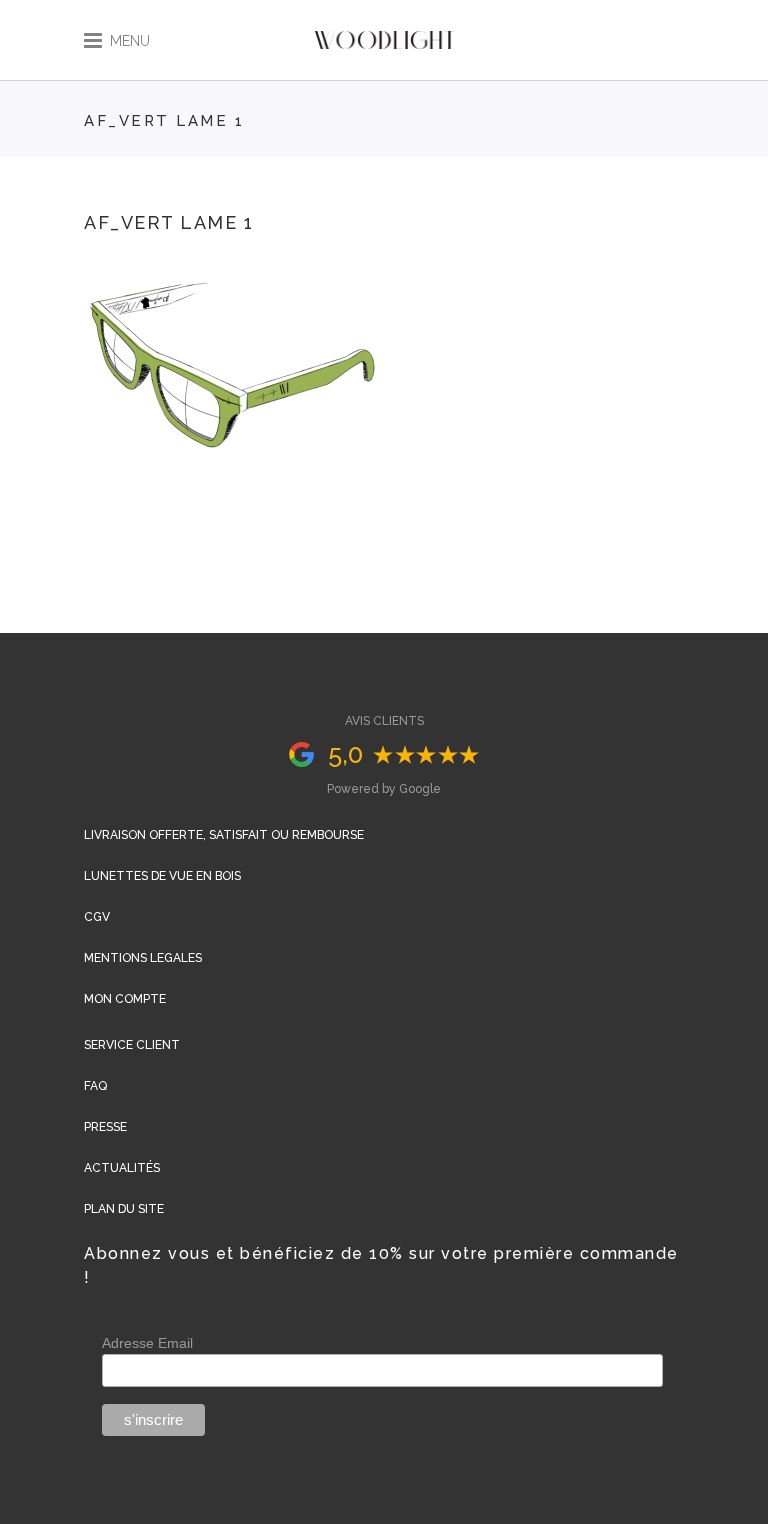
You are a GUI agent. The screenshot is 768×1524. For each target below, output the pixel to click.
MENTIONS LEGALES (143, 958)
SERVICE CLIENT (132, 1045)
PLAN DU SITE (124, 1209)
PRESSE (105, 1127)
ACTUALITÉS (122, 1168)
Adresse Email (147, 1343)
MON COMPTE (125, 999)
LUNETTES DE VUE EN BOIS (162, 876)
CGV (97, 917)
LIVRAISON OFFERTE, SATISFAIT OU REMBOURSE (224, 835)
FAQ (95, 1086)
